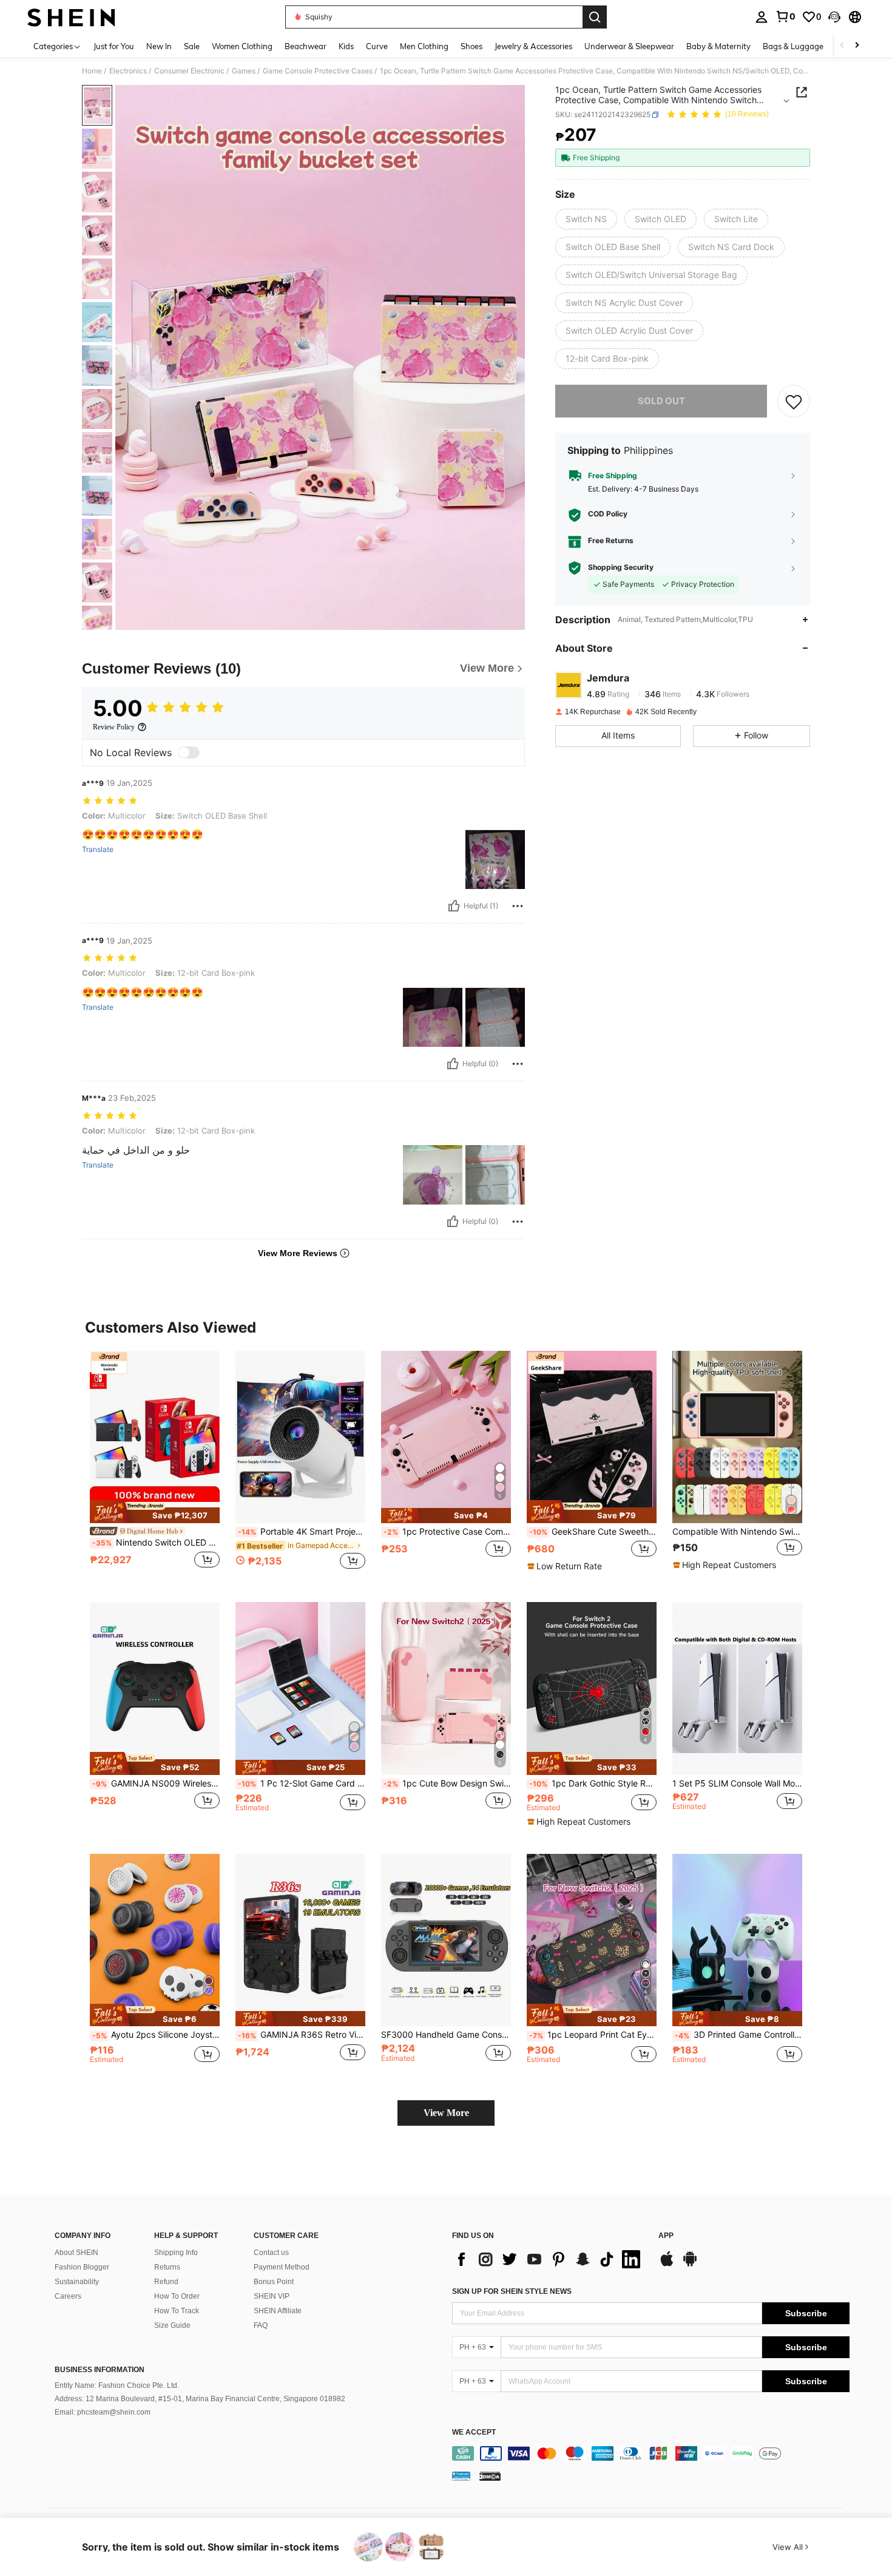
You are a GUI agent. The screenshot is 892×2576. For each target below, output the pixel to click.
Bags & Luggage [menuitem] (793, 46)
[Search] (595, 17)
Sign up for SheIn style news (512, 2291)
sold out (661, 401)
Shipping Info (176, 2253)
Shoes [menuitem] (471, 46)
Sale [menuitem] (192, 46)
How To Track (177, 2311)
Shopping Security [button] (621, 568)
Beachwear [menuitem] (306, 46)
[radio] (586, 219)
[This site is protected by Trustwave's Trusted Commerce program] (461, 2475)
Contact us (271, 2253)
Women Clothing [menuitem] (242, 46)
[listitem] (155, 1467)
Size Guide (172, 2325)
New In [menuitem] (159, 46)
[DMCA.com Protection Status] (490, 2475)
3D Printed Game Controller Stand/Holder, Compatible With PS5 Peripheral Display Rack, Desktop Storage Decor (738, 2035)
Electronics (128, 71)
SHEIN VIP (272, 2296)
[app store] (667, 2265)
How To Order (177, 2296)
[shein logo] (71, 17)
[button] (834, 17)
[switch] (189, 752)
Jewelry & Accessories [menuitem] (533, 46)
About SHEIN (76, 2253)
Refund (166, 2282)
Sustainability (77, 2282)
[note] (155, 1512)
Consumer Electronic (189, 71)
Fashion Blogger (82, 2267)
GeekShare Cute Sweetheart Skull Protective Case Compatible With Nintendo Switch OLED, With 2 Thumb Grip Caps (593, 1532)
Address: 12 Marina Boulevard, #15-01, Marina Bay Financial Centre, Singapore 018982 (200, 2399)
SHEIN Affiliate (278, 2311)
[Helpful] (454, 906)
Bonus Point (274, 2282)
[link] (785, 16)
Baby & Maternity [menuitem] (718, 46)
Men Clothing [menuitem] (424, 46)
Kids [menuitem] (346, 46)
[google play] (690, 2265)
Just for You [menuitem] (114, 46)
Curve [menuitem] (377, 46)
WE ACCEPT (474, 2432)
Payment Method (282, 2267)
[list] (549, 2259)
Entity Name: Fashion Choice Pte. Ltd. (117, 2385)
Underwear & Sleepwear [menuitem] (629, 46)
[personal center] (762, 17)
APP (666, 2236)
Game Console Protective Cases (318, 71)
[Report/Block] (518, 906)
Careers (68, 2296)
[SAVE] (794, 401)
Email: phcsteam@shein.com (103, 2412)
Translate (98, 850)
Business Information (100, 2370)
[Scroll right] (857, 46)
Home (92, 71)
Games (244, 71)
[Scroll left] (842, 46)
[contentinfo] (651, 2453)
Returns (167, 2267)
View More (446, 2113)
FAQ (261, 2325)
